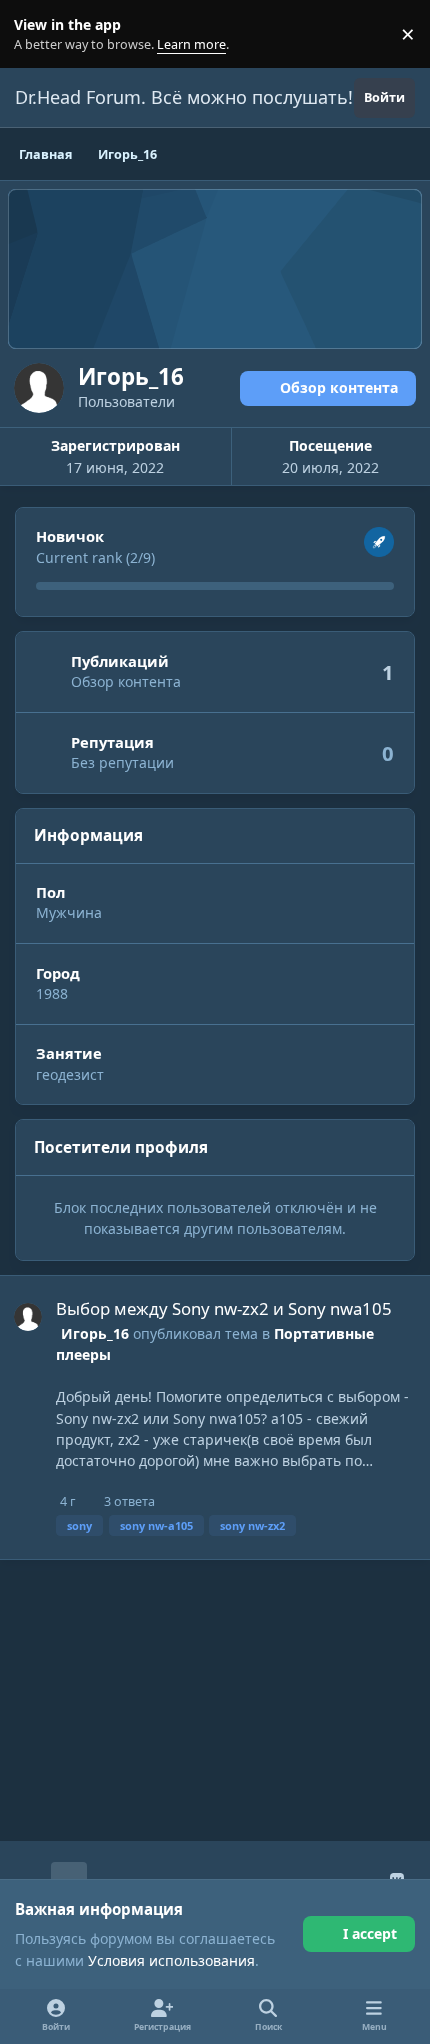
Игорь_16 (95, 1333)
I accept (370, 1933)
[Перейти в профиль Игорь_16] (28, 1317)
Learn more (38, 34)
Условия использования (171, 1960)
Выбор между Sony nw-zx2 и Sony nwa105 (224, 1308)
